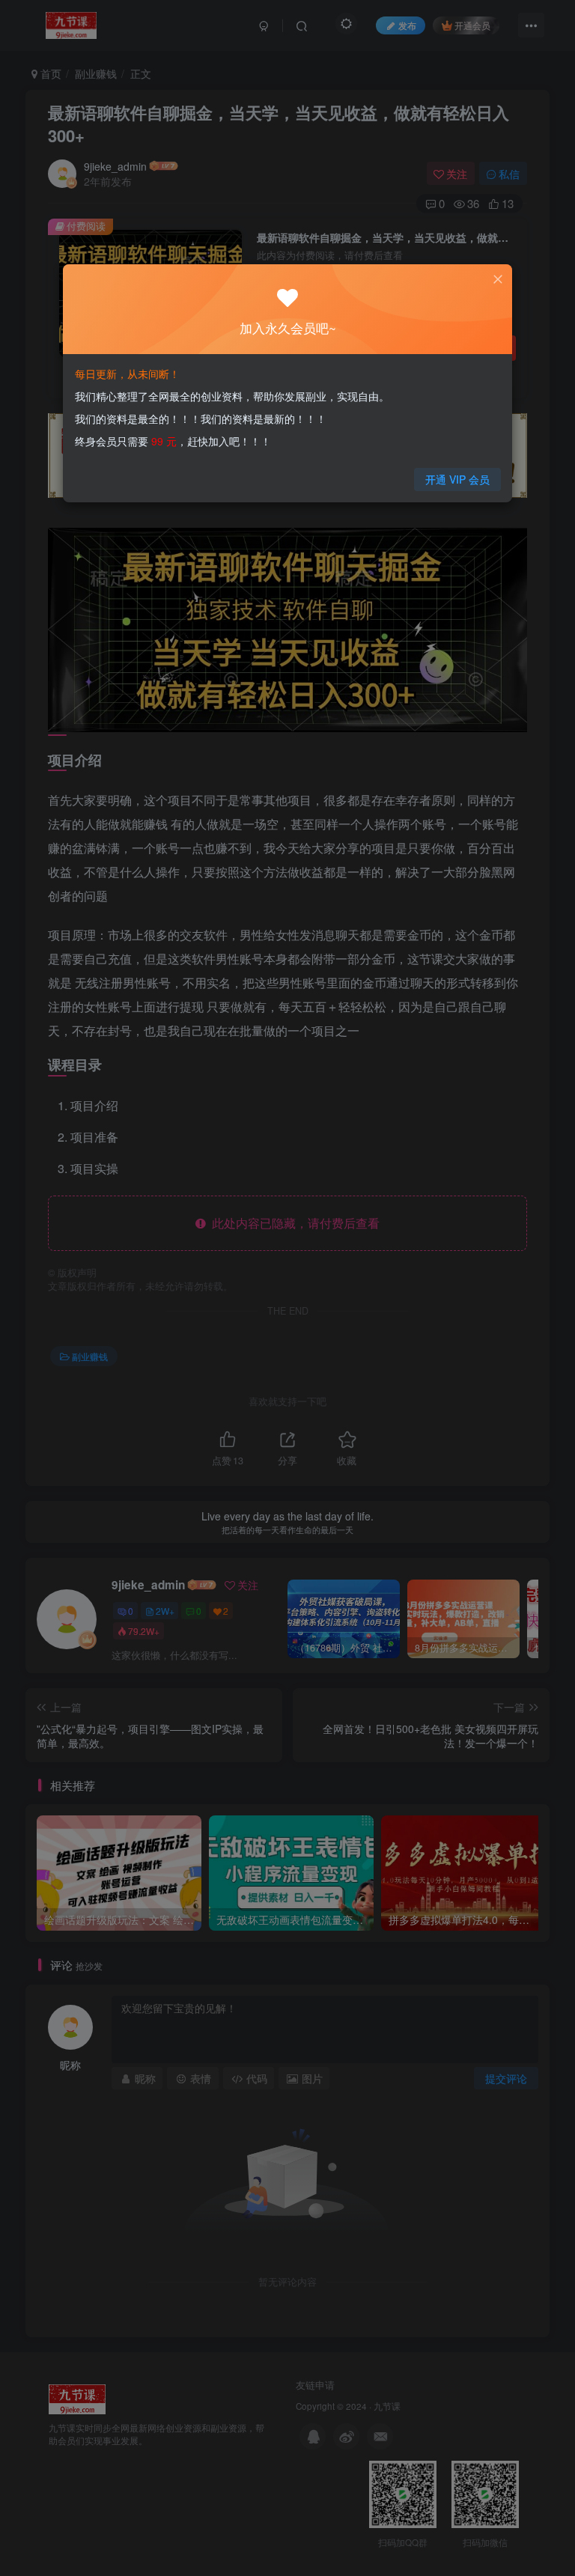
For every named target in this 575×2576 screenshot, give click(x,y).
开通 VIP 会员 (457, 479)
